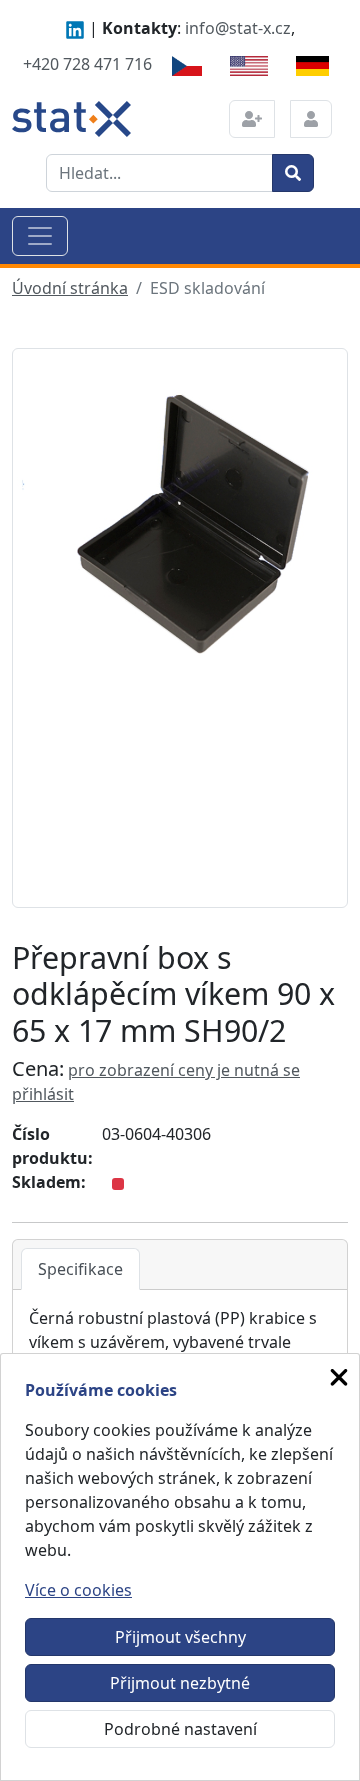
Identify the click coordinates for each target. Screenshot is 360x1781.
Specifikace (80, 1269)
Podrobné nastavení (180, 1729)
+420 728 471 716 (87, 64)
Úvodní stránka (70, 288)
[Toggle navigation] (40, 236)
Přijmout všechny (180, 1637)
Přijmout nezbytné (180, 1683)
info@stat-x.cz (238, 28)
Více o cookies (78, 1590)
